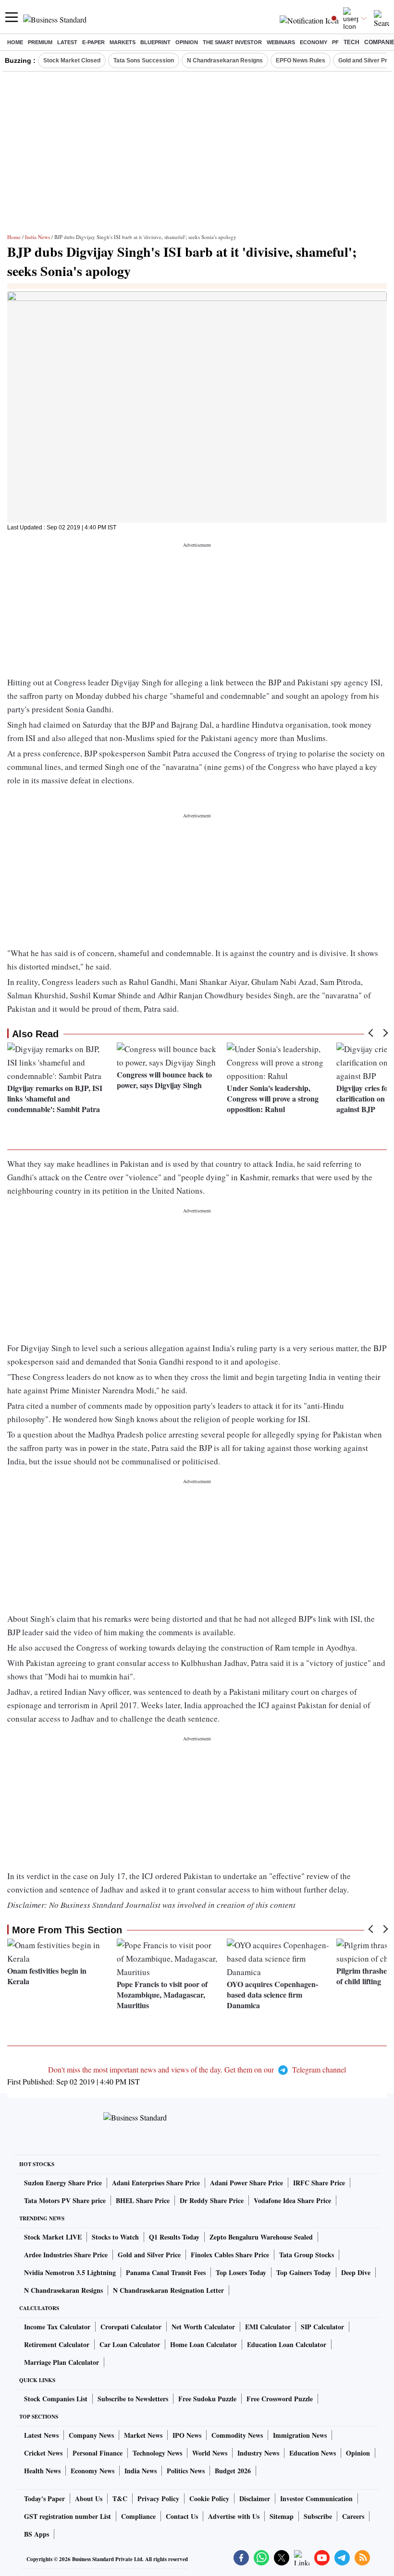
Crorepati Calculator (131, 2327)
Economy (314, 42)
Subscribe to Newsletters (133, 2399)
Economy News (92, 2471)
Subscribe (318, 2516)
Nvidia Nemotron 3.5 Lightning (70, 2272)
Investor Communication (316, 2498)
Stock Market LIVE (53, 2237)
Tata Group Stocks (307, 2255)
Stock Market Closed (72, 60)
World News (210, 2453)
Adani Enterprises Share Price (156, 2183)
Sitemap (282, 2516)
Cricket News (43, 2453)
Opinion (187, 42)
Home (15, 42)
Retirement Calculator (57, 2344)
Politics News (186, 2471)
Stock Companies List (56, 2399)
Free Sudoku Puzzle (207, 2399)
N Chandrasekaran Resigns (225, 60)
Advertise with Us (234, 2516)
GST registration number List (68, 2516)
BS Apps (37, 2534)
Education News (313, 2453)
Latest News (41, 2435)
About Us (89, 2498)
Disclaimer (255, 2498)
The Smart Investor (232, 42)
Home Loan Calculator (203, 2344)
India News (37, 237)
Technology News (157, 2453)
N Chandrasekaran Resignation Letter (168, 2290)
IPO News (187, 2435)
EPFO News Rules (301, 60)
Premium (40, 42)
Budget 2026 (233, 2471)
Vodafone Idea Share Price (292, 2200)
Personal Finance (98, 2453)
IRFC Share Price (319, 2183)
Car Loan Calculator (130, 2344)
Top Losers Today (241, 2272)
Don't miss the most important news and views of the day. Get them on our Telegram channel (197, 2069)
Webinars (281, 42)
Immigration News (300, 2435)
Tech (351, 42)
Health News (42, 2471)
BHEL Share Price (143, 2200)
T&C (120, 2498)
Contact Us (182, 2516)
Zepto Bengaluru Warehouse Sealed (261, 2237)
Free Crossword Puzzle (280, 2399)
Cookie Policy (209, 2498)
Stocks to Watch (115, 2237)
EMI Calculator (268, 2327)
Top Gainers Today (304, 2272)
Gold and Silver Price (149, 2255)
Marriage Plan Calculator (62, 2362)
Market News (143, 2435)
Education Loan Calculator (287, 2344)
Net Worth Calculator (203, 2327)
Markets (123, 42)
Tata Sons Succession (144, 60)
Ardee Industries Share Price (66, 2255)
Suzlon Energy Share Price (63, 2183)
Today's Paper (44, 2498)
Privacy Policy (158, 2498)
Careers (353, 2516)
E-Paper (93, 42)
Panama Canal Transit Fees (166, 2272)
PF (335, 42)
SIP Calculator (322, 2327)
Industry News (258, 2453)
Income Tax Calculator (57, 2327)
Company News (91, 2435)
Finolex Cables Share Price (230, 2255)
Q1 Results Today (174, 2237)
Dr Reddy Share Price (212, 2200)
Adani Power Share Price (246, 2183)
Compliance (138, 2516)
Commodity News (237, 2435)
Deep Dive (356, 2272)
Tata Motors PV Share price (65, 2200)
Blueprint (155, 42)
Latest (67, 42)
